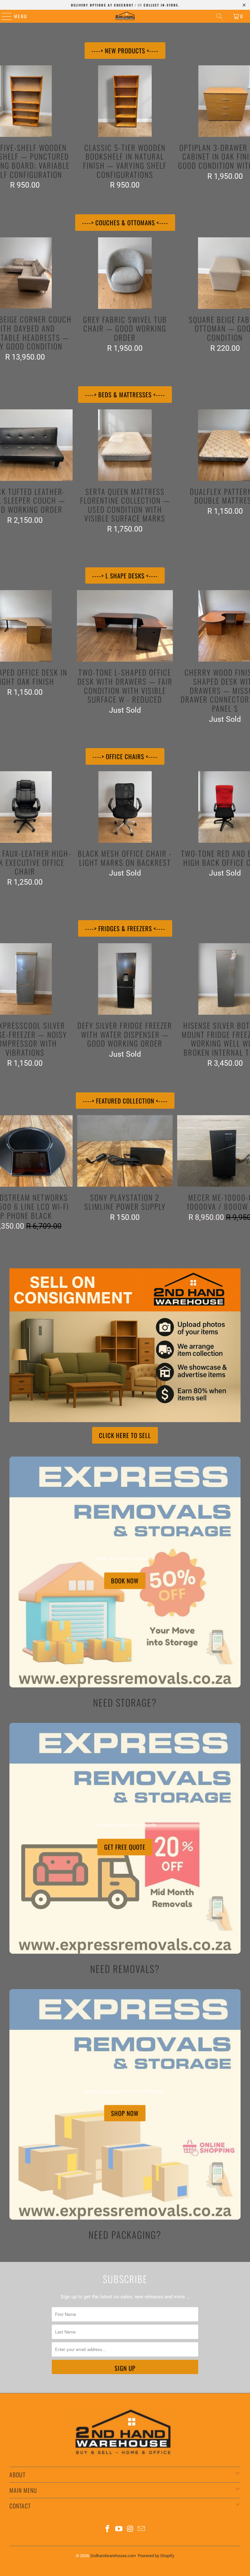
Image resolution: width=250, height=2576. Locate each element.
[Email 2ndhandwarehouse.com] (142, 2529)
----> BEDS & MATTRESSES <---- (125, 394)
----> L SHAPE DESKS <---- (125, 575)
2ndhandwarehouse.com (113, 2556)
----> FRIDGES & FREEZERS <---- (125, 928)
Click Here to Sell (125, 1435)
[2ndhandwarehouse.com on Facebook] (108, 2529)
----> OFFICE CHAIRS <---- (125, 756)
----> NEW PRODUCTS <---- (125, 50)
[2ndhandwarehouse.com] (125, 16)
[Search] (219, 16)
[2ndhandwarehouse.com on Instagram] (131, 2529)
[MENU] (3, 16)
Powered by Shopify (156, 2556)
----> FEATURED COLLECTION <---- (125, 1101)
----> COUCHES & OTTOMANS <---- (125, 222)
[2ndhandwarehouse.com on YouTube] (119, 2529)
